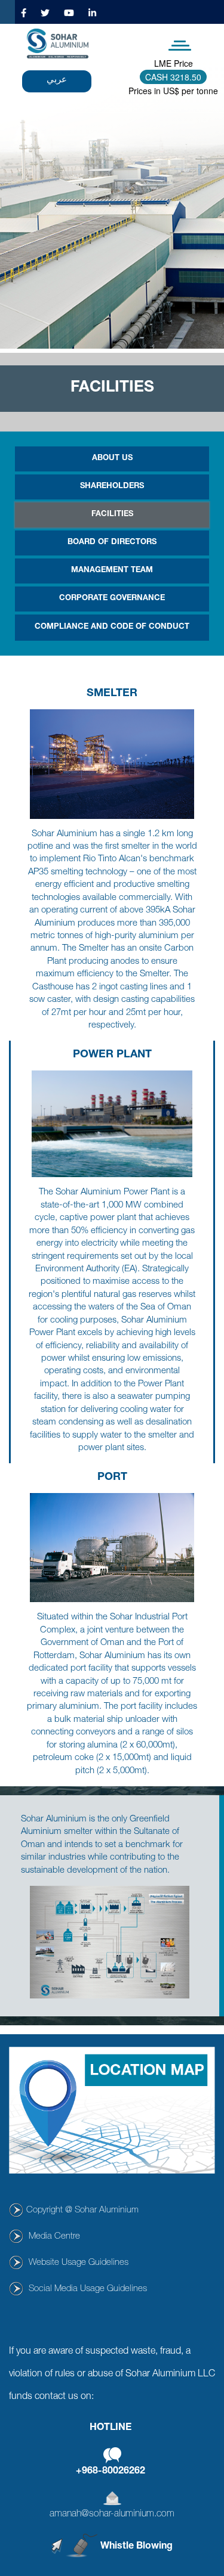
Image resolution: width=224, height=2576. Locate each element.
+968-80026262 (111, 2472)
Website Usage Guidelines (79, 2263)
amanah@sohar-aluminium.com (112, 2515)
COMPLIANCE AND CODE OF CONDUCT (112, 627)
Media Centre (54, 2237)
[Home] (58, 44)
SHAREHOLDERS (112, 487)
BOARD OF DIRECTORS (112, 543)
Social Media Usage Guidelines (88, 2289)
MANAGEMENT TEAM (112, 571)
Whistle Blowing (136, 2547)
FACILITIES (112, 515)
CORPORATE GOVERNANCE (112, 599)
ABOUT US (112, 459)
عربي (57, 78)
